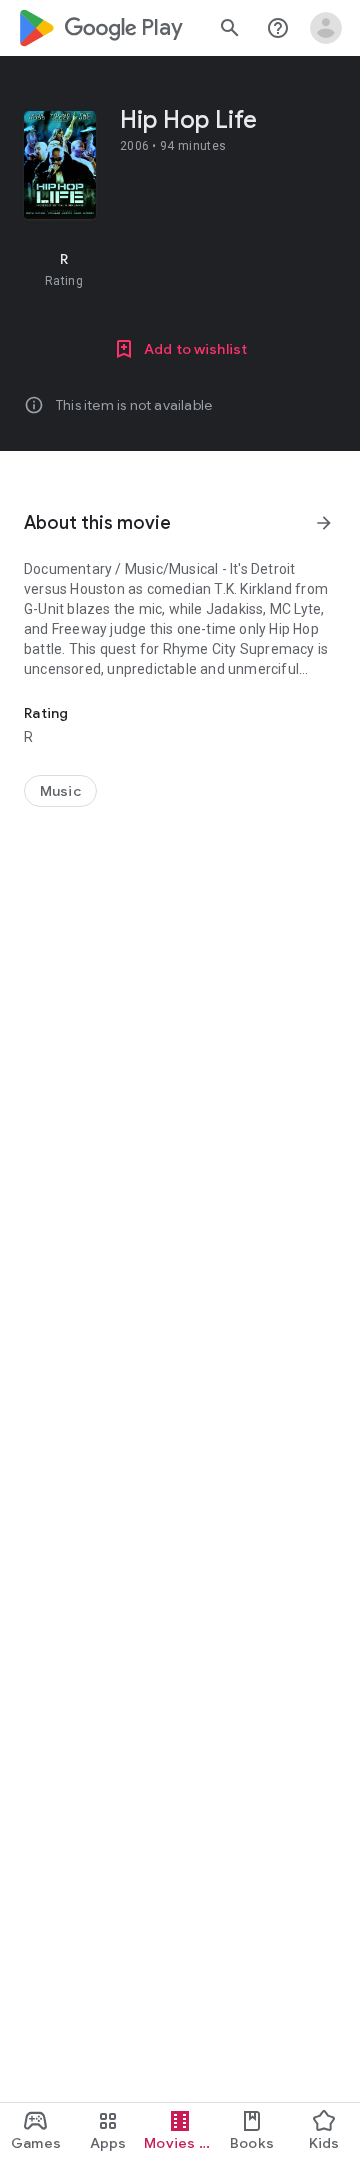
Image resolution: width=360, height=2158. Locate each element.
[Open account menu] (326, 28)
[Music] (60, 791)
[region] (180, 269)
